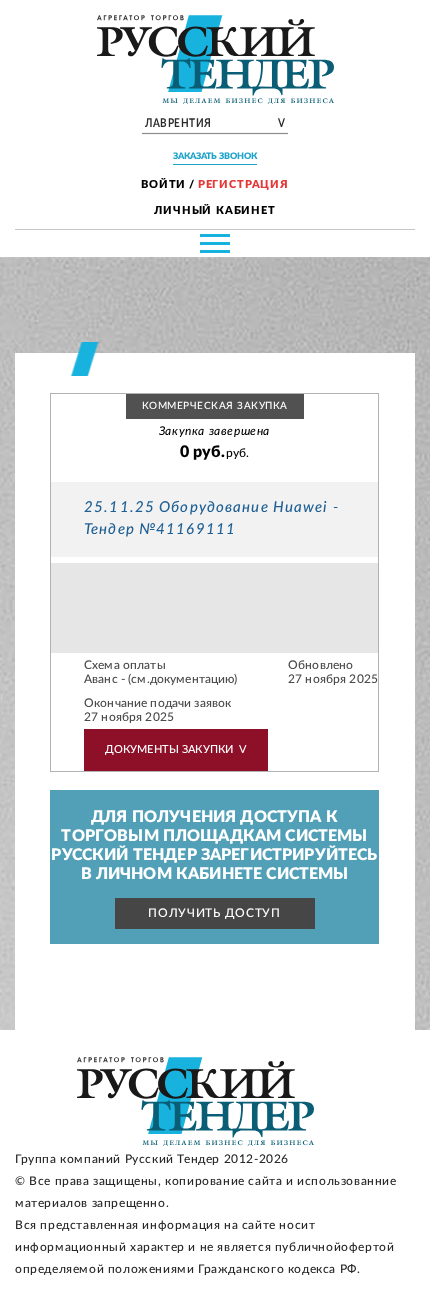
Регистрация (243, 184)
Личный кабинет (215, 210)
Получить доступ (214, 913)
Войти (163, 184)
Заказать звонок (215, 156)
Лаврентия (215, 124)
